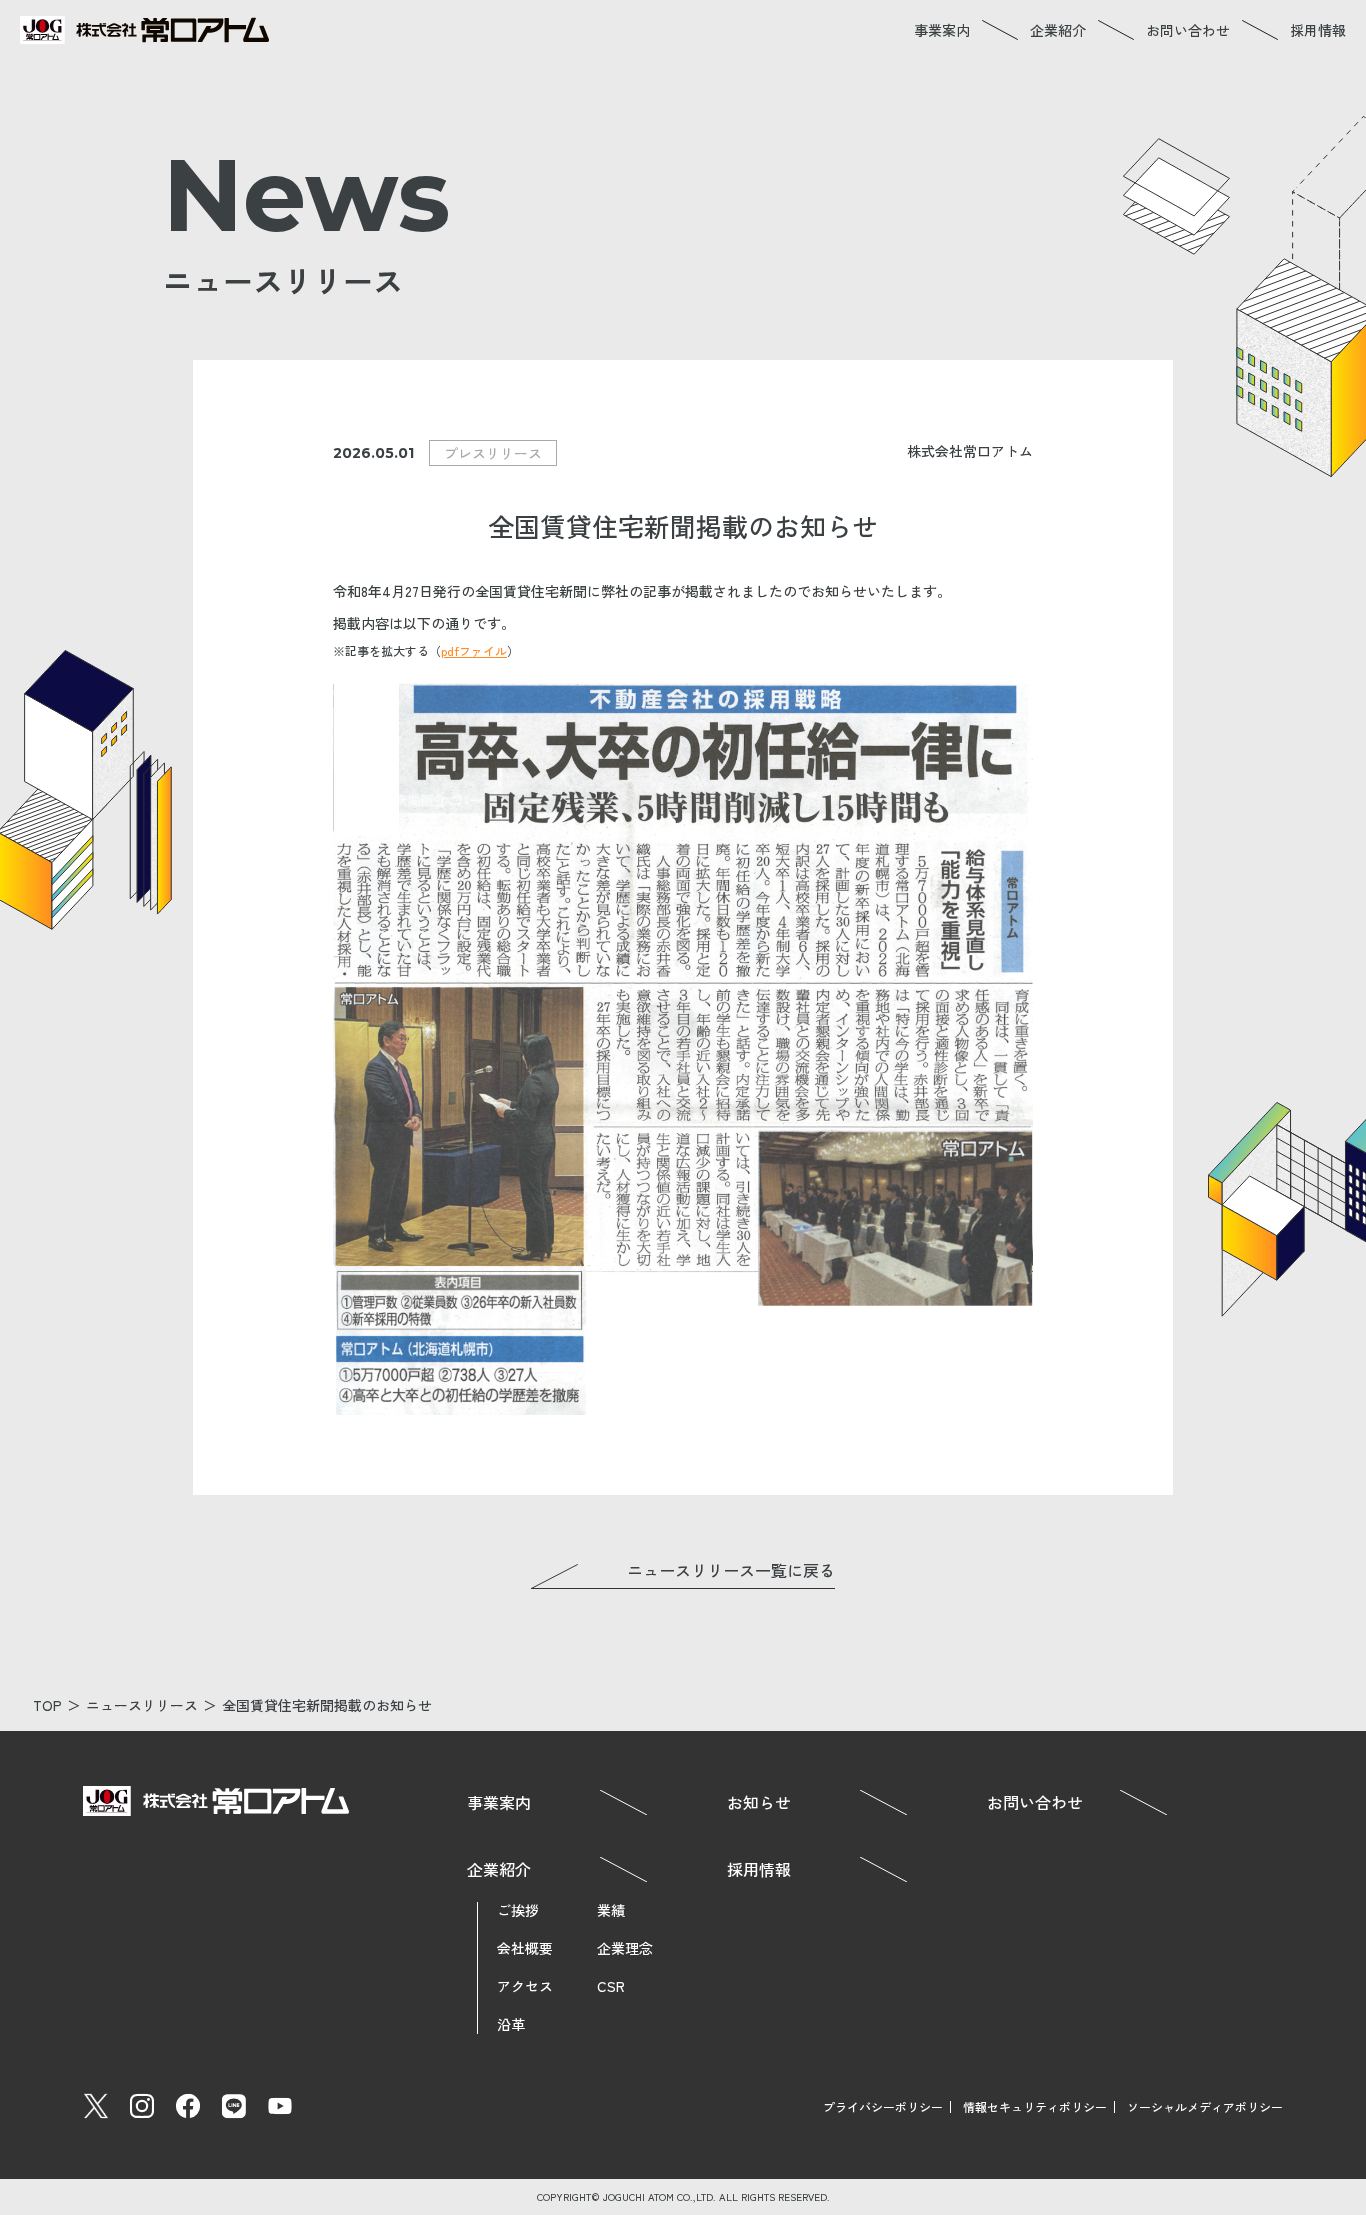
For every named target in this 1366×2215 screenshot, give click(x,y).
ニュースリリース (142, 1705)
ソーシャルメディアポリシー (1205, 2106)
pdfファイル (474, 650)
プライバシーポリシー (883, 2106)
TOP (47, 1705)
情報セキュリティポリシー (1035, 2106)
